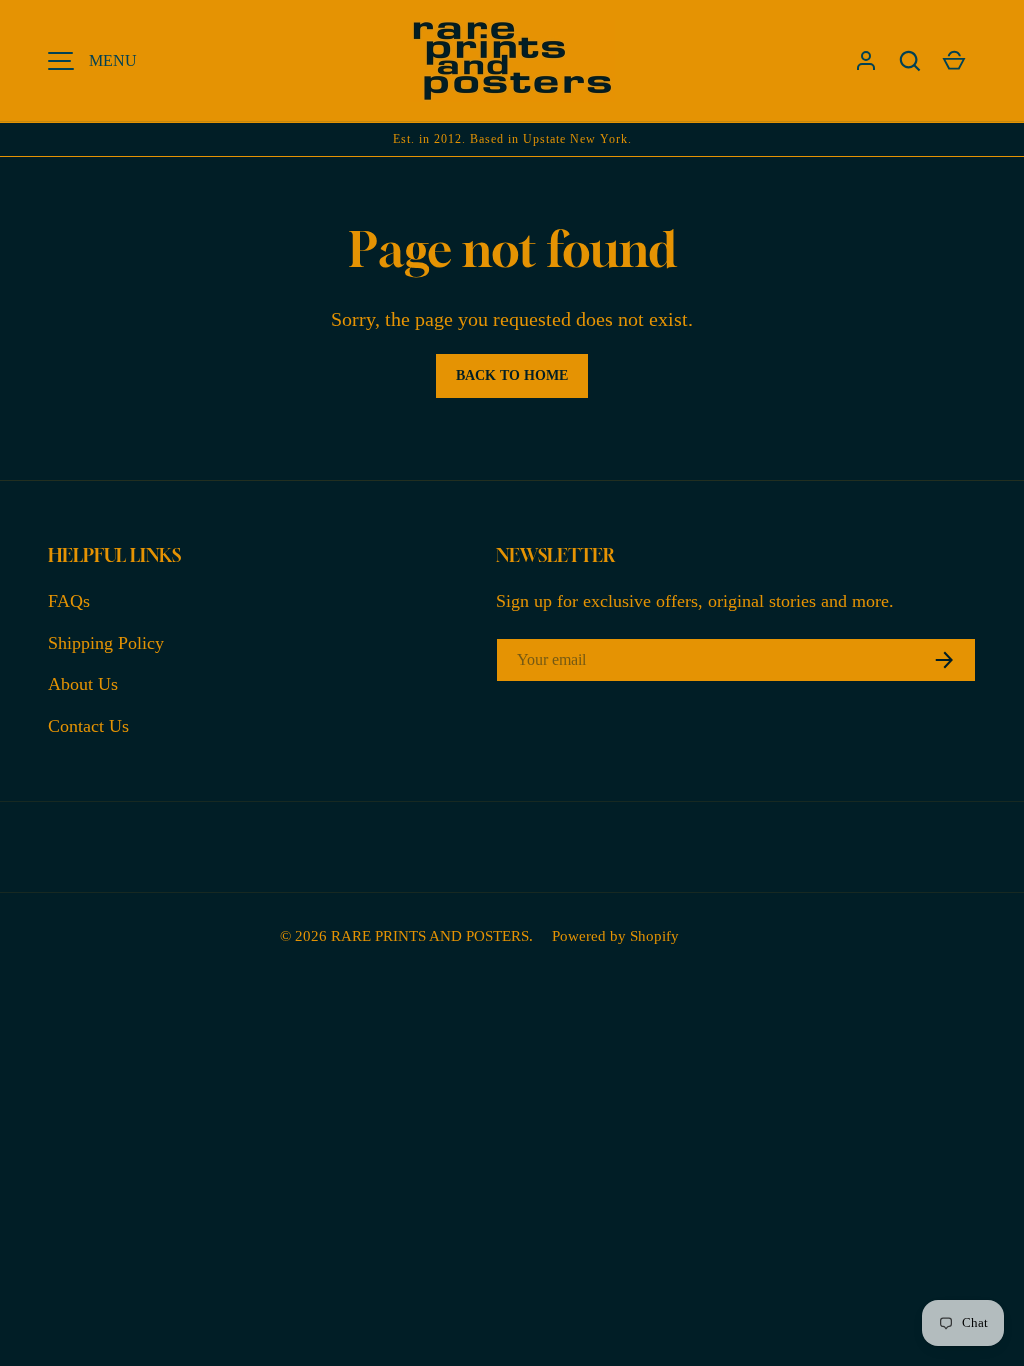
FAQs (69, 601)
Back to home (512, 375)
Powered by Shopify (615, 935)
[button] (910, 61)
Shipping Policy (106, 643)
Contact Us (88, 726)
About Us (83, 684)
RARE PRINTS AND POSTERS (430, 935)
